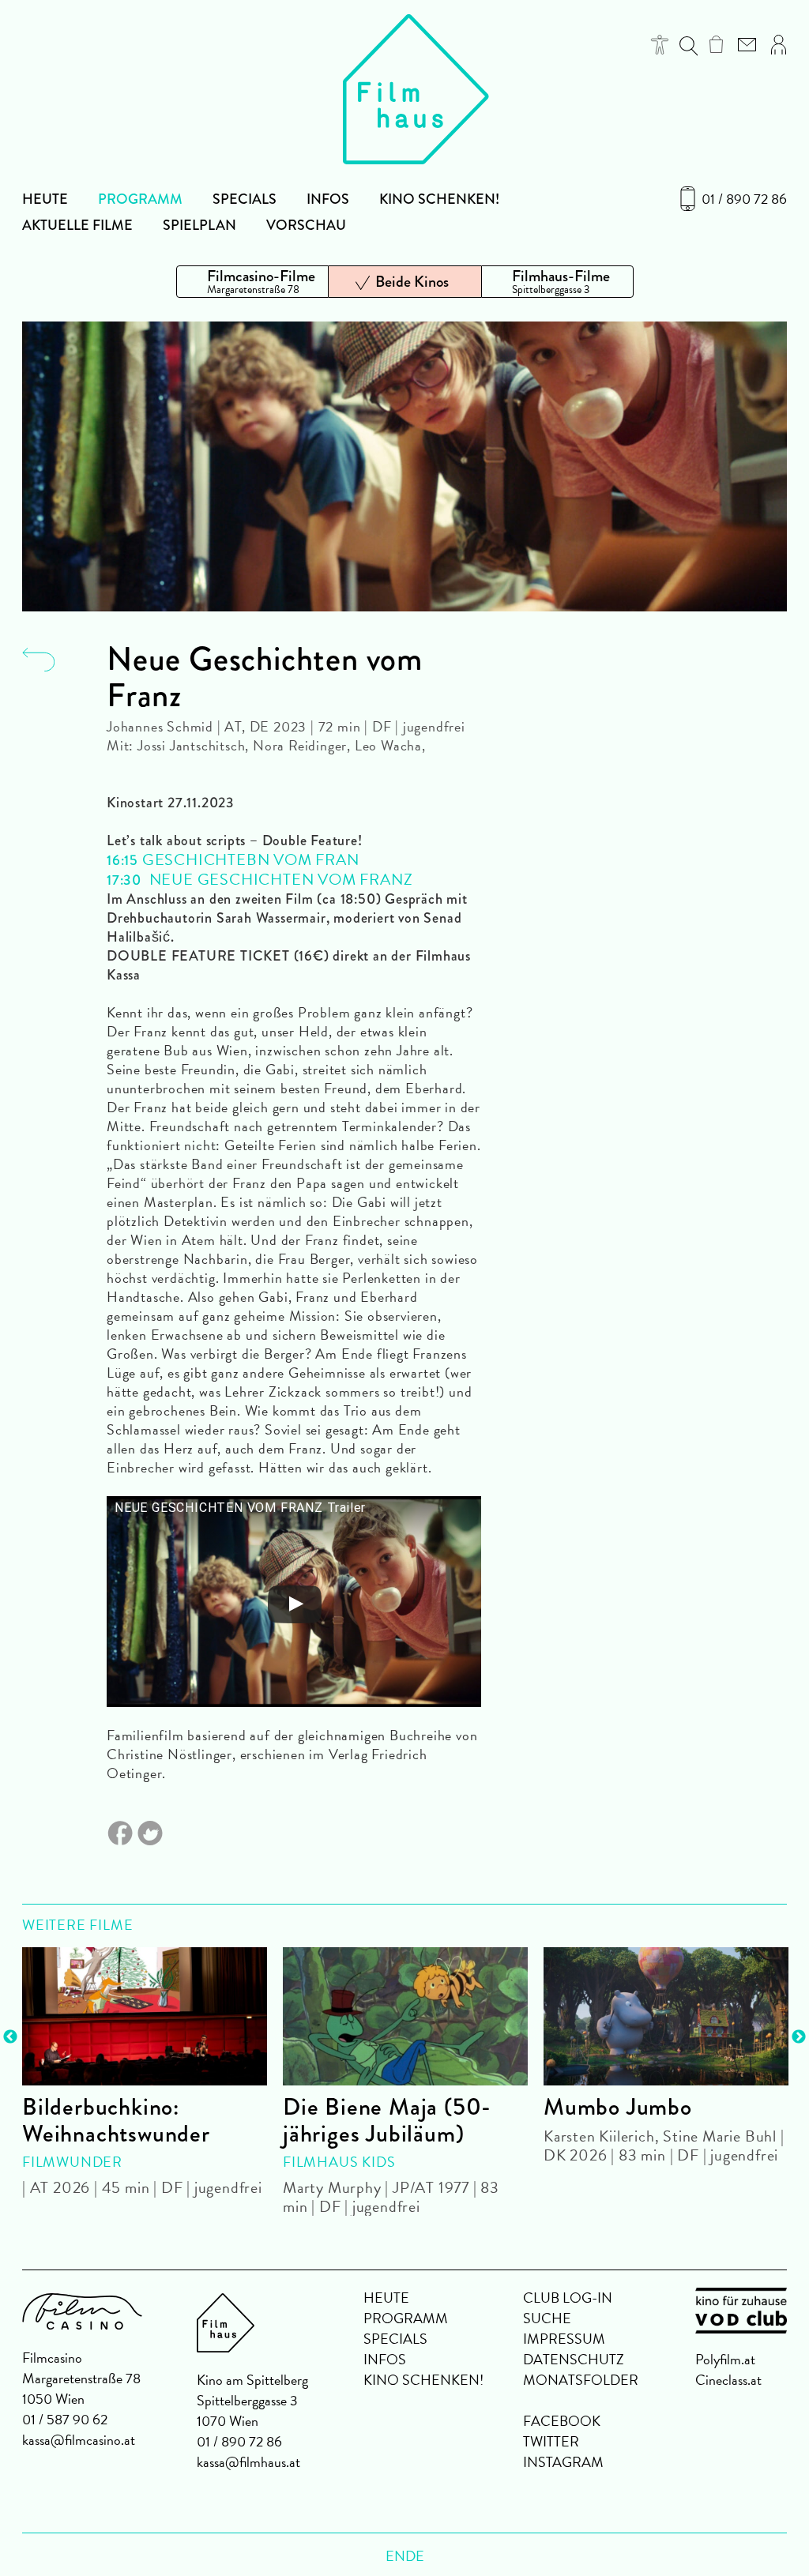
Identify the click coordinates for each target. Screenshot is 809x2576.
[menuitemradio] (252, 282)
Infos (328, 199)
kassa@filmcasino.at (79, 2440)
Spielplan (199, 225)
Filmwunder (72, 2162)
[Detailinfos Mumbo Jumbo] (666, 2016)
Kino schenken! (439, 199)
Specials (245, 199)
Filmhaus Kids (339, 2162)
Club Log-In (568, 2298)
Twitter (551, 2441)
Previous (10, 2037)
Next (799, 2037)
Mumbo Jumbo (618, 2107)
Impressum (564, 2339)
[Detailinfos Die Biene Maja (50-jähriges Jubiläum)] (405, 2016)
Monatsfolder (581, 2380)
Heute (45, 199)
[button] (660, 45)
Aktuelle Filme (77, 225)
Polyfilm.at (725, 2359)
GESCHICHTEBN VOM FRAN (251, 859)
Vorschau (306, 225)
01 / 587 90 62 (65, 2419)
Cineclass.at (728, 2380)
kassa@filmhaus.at (248, 2462)
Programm (140, 199)
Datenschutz (574, 2359)
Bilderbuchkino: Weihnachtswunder (116, 2120)
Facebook (562, 2421)
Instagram (563, 2462)
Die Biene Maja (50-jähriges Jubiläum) (387, 2120)
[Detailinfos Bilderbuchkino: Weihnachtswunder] (145, 2016)
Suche (547, 2318)
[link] (716, 44)
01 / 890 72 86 (744, 199)
